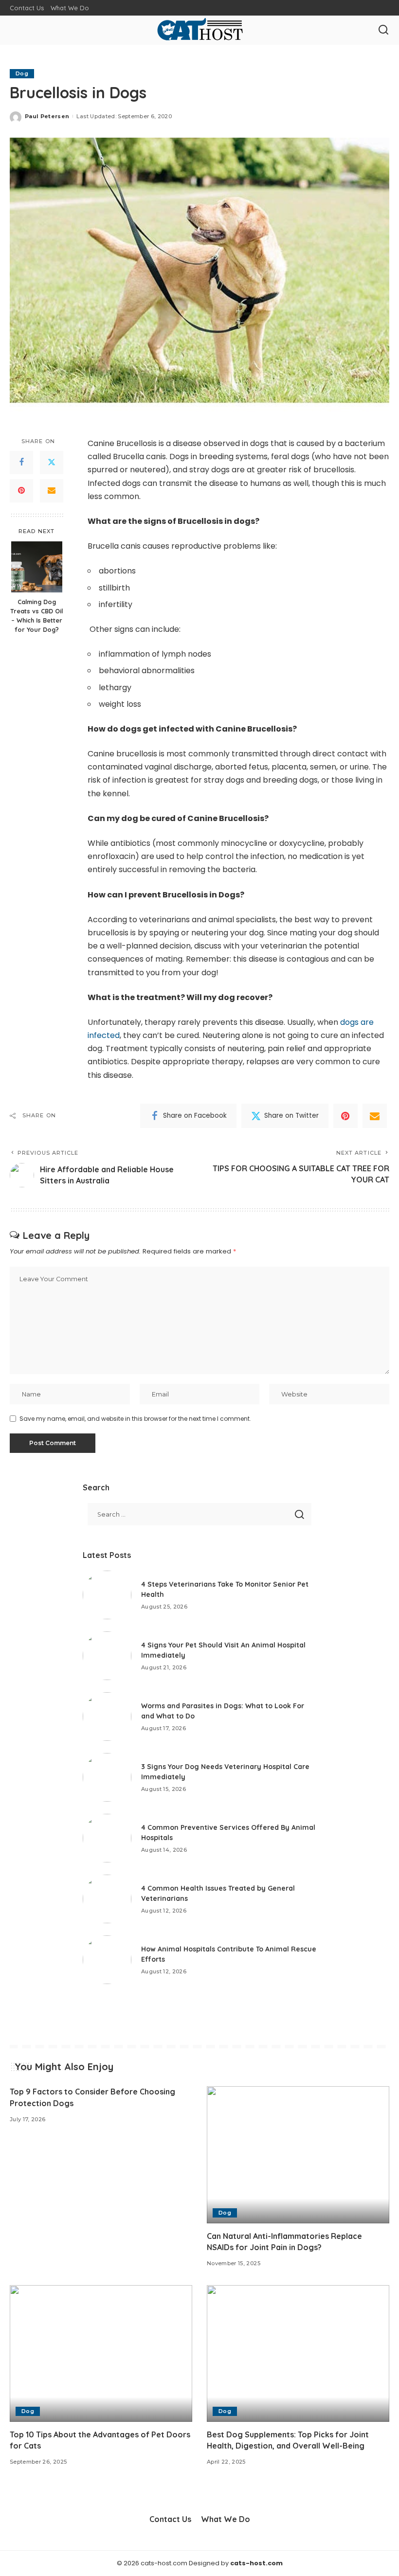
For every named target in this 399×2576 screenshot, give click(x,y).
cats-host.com (256, 2563)
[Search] (383, 30)
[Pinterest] (21, 491)
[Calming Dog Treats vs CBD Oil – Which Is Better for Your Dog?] (37, 567)
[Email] (52, 491)
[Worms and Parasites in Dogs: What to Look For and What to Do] (107, 1717)
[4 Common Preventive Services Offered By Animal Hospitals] (107, 1838)
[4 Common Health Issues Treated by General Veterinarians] (107, 1899)
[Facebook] (21, 463)
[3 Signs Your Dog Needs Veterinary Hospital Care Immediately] (107, 1777)
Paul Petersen (47, 116)
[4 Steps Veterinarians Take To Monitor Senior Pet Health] (107, 1595)
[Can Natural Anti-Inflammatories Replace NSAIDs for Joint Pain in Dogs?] (298, 2155)
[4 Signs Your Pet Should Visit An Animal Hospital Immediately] (107, 1656)
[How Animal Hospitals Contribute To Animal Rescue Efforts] (107, 1960)
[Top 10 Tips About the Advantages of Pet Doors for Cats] (101, 2353)
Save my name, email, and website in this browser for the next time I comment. (135, 1419)
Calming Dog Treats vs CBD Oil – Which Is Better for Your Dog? (36, 616)
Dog (22, 73)
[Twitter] (52, 463)
